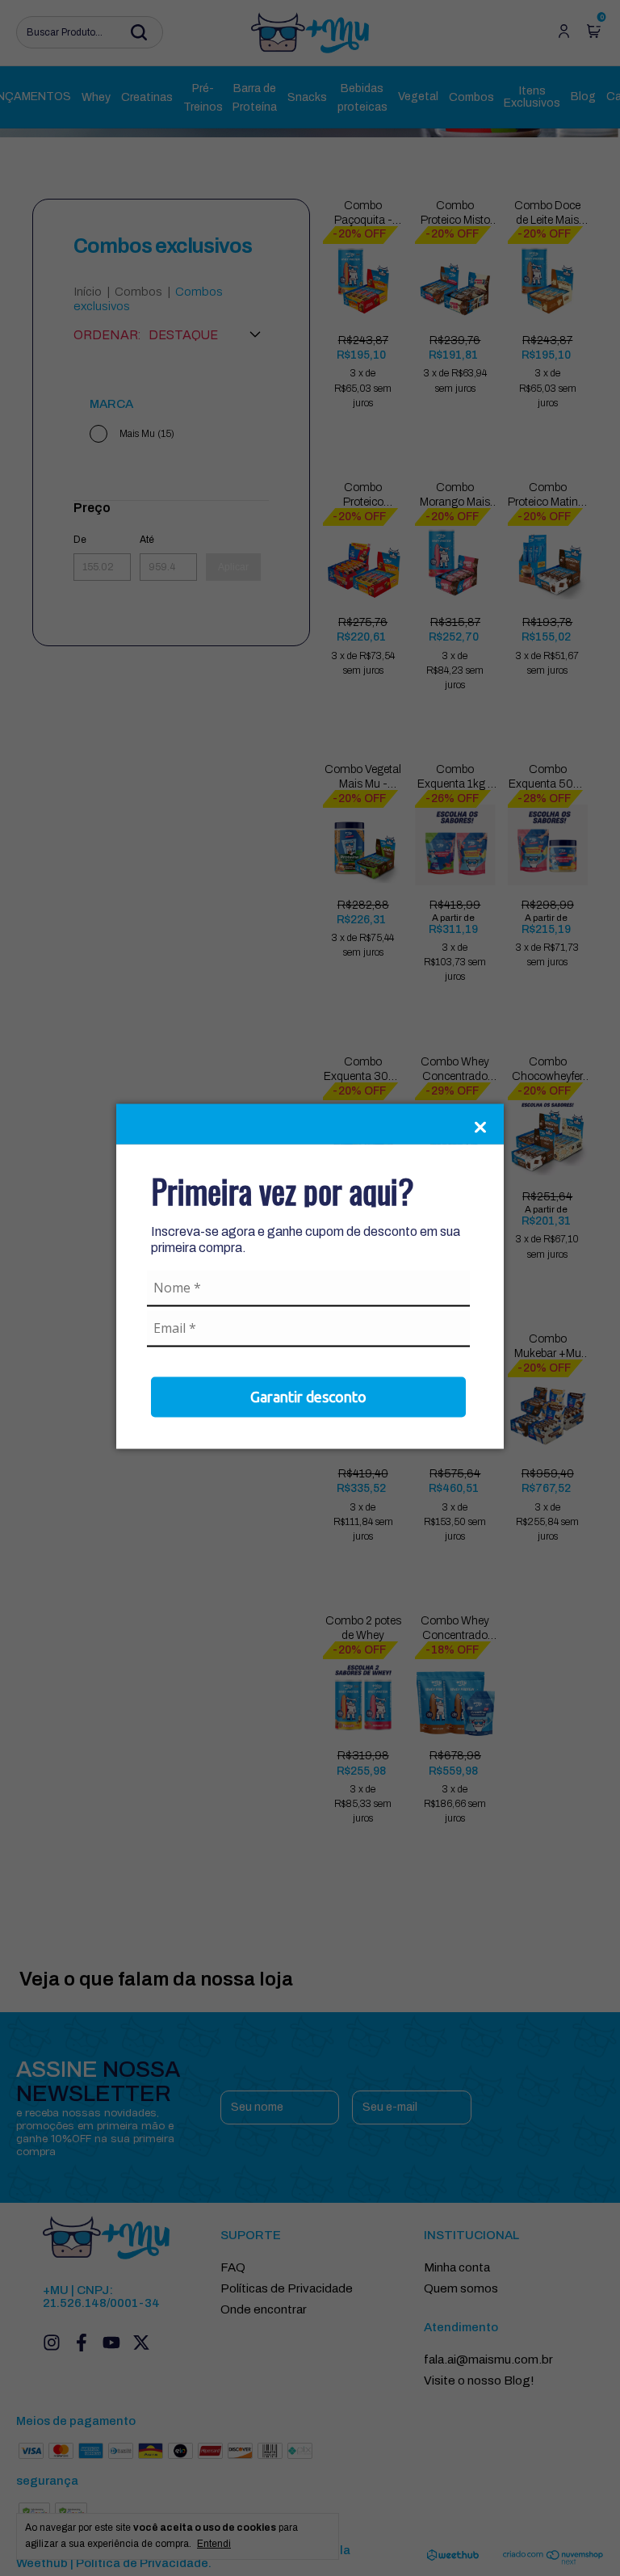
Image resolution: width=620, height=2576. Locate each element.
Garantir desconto (308, 1396)
